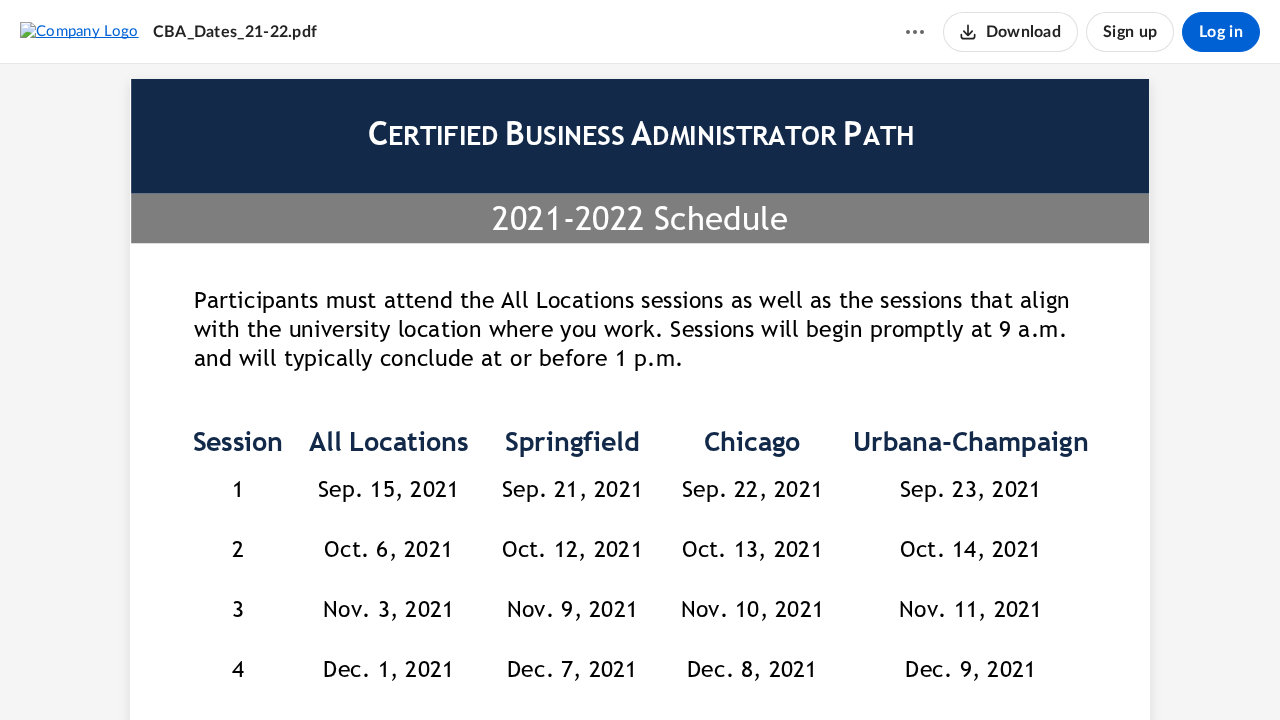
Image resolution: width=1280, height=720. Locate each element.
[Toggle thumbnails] (529, 671)
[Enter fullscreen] (751, 671)
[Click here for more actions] (915, 32)
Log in (1221, 32)
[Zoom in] (673, 671)
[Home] (79, 31)
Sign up (1130, 32)
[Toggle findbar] (565, 671)
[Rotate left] (713, 671)
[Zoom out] (605, 671)
